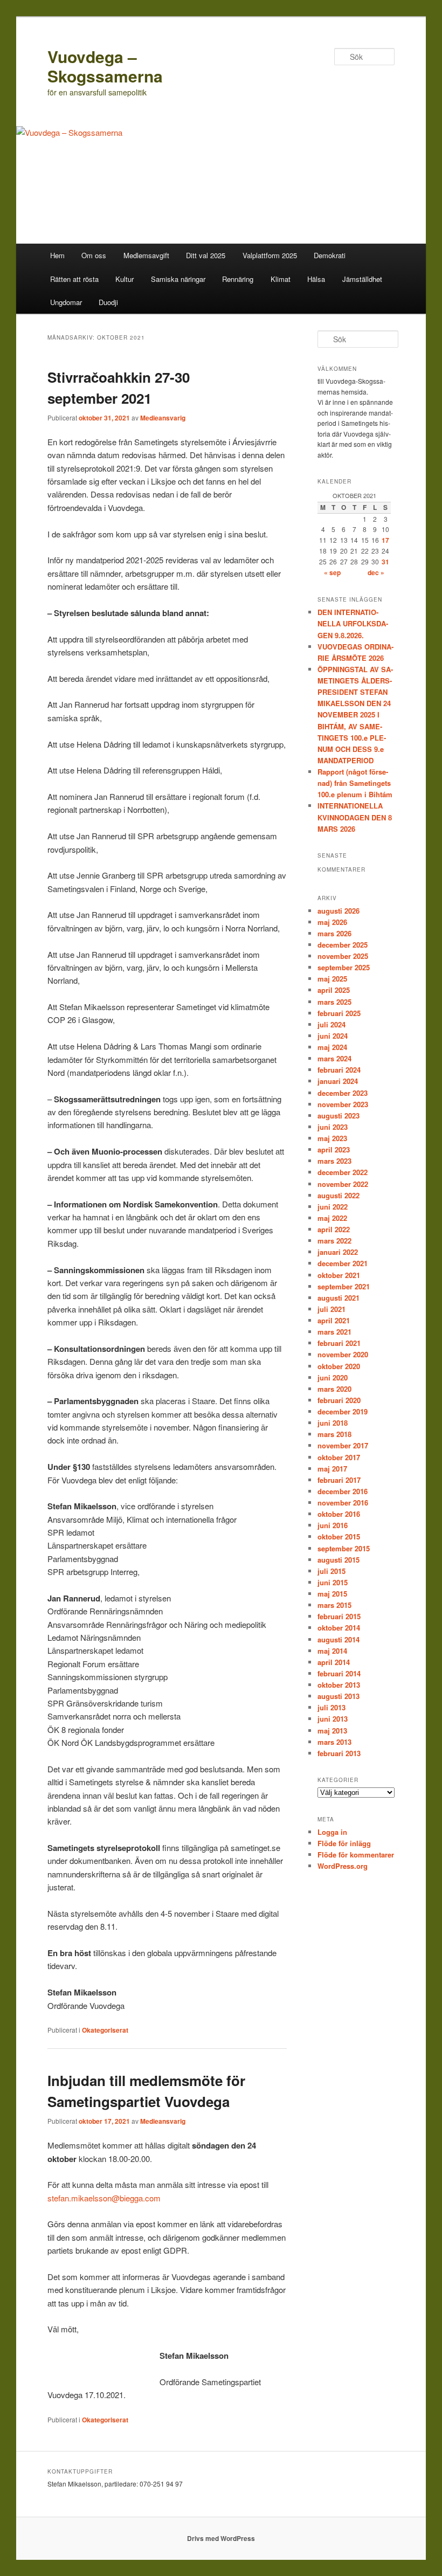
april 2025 (334, 990)
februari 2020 (339, 1400)
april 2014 (334, 1662)
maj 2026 (332, 922)
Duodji (108, 302)
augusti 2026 (339, 911)
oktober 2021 (339, 1275)
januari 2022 (338, 1252)
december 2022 (343, 1172)
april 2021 (334, 1320)
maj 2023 (332, 1138)
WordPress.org (343, 1866)
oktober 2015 (339, 1536)
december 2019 (343, 1411)
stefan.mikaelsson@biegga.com (104, 2198)
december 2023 (343, 1093)
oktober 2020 (339, 1366)
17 (385, 540)
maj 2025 (332, 979)
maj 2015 (332, 1594)
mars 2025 (334, 1002)
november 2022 (343, 1184)
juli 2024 (331, 1024)
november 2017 (343, 1445)
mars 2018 (334, 1434)
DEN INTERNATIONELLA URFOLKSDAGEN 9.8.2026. (353, 623)
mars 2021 (334, 1332)
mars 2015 (334, 1605)
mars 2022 (334, 1241)
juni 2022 (333, 1207)
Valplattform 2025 (270, 255)
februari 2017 (339, 1480)
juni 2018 (333, 1423)
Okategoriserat (105, 2030)
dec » (376, 572)
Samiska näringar (178, 279)
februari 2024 (339, 1070)
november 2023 (343, 1104)
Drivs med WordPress (221, 2538)
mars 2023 (334, 1161)
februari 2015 (339, 1616)
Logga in (332, 1832)
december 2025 (343, 945)
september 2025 (344, 967)
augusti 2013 (339, 1696)
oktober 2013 (339, 1685)
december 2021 (343, 1263)
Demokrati (330, 255)
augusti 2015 (339, 1560)
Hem (57, 255)
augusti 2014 (339, 1639)
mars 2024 (334, 1058)
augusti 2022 (339, 1195)
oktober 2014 (339, 1628)
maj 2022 (332, 1218)
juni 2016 (333, 1525)
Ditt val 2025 (206, 255)
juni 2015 (333, 1582)
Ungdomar (66, 302)
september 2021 (344, 1286)
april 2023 (334, 1149)
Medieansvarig (163, 418)
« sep (332, 572)
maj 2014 (332, 1651)
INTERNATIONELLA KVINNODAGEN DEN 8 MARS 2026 (355, 817)
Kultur (125, 279)
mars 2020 (334, 1389)
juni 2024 (333, 1036)
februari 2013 (339, 1753)
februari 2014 (339, 1673)
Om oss (94, 255)
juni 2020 (333, 1377)
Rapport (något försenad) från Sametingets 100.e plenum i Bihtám (355, 783)
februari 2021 (339, 1343)
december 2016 (343, 1491)
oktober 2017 (339, 1457)
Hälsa (316, 279)
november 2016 (343, 1503)
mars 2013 (334, 1742)
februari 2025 (339, 1013)
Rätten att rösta (74, 279)
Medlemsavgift (146, 255)
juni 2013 (333, 1719)
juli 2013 (331, 1707)
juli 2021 (331, 1309)
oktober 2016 (339, 1514)
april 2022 (334, 1229)
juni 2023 (333, 1127)
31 (385, 562)
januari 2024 (338, 1081)
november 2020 (343, 1354)
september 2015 (344, 1548)
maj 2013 (332, 1731)
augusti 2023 (339, 1116)
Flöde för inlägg (344, 1843)
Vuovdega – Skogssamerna (105, 66)
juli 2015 (331, 1571)
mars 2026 (334, 933)
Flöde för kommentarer (356, 1855)
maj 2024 (332, 1047)
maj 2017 (332, 1469)
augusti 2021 (339, 1298)
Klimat (281, 279)
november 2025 (343, 956)
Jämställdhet (362, 279)
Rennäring (238, 279)
